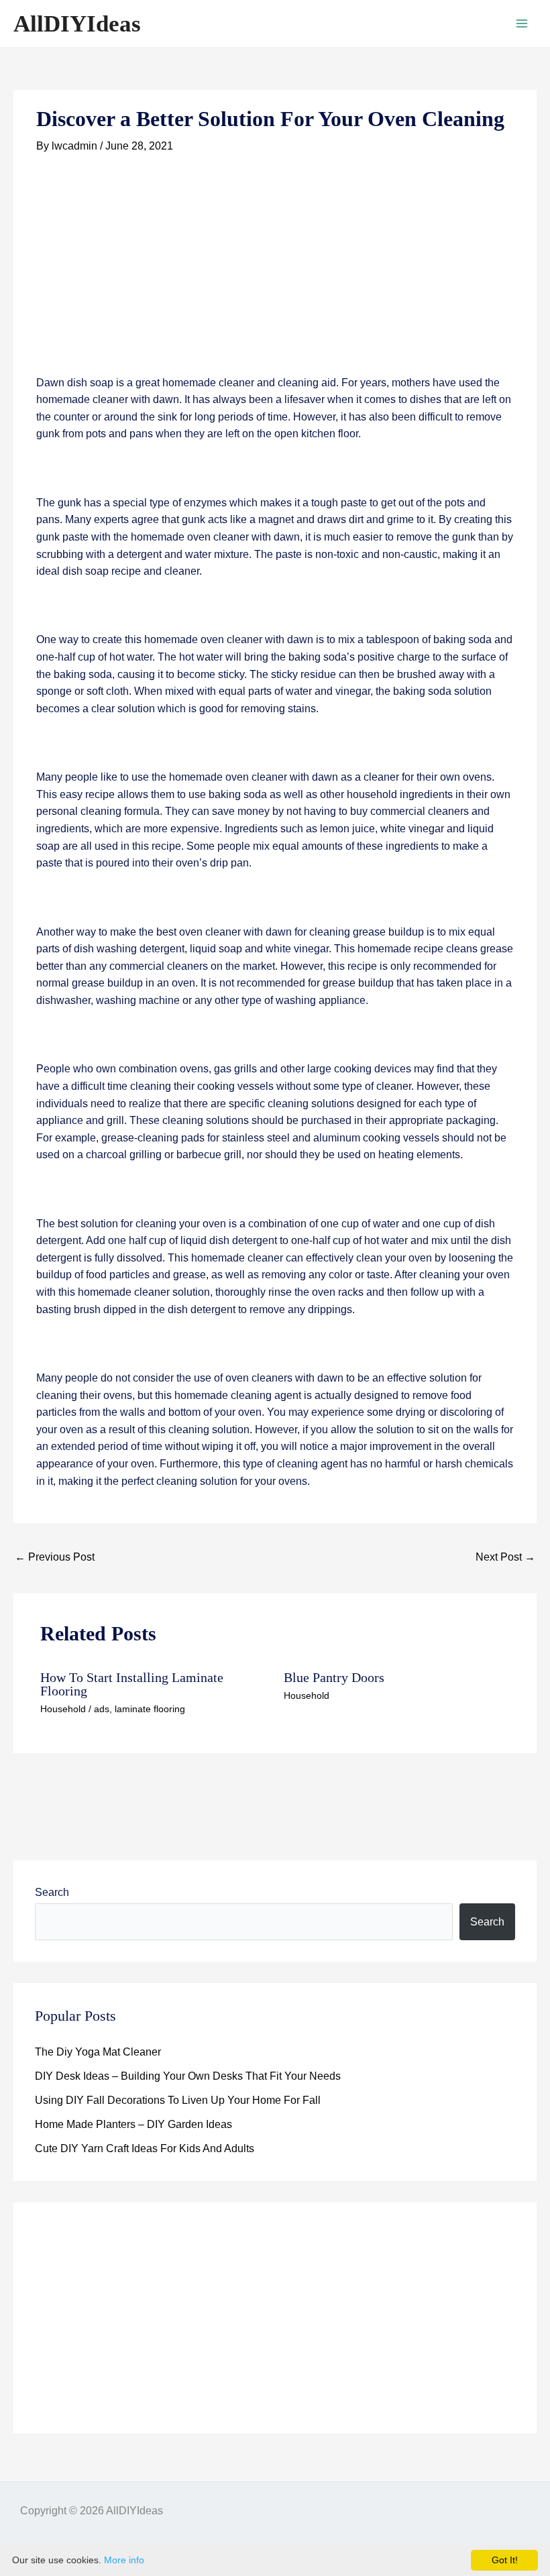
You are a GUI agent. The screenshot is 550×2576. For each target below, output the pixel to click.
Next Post (505, 1557)
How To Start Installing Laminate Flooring (132, 1684)
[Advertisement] (275, 275)
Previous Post (55, 1557)
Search (52, 1892)
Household (63, 1709)
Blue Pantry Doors (334, 1677)
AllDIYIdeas (77, 24)
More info (124, 2560)
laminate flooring (150, 1709)
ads (102, 1709)
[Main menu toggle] (522, 23)
